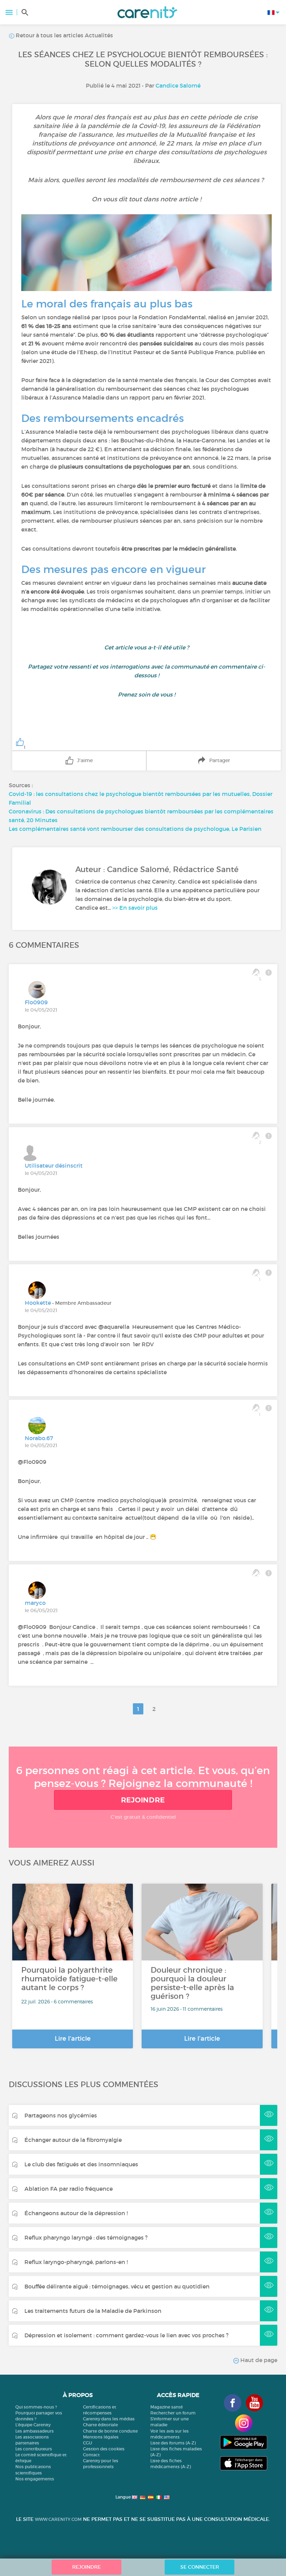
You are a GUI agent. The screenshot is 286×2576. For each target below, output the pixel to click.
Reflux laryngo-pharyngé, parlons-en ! (76, 2262)
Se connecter (200, 2567)
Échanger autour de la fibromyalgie (73, 2140)
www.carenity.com (58, 2519)
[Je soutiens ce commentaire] (256, 1573)
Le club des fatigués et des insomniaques (81, 2164)
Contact (91, 2455)
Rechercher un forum (173, 2413)
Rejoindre (143, 1800)
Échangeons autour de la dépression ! (76, 2213)
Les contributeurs (34, 2449)
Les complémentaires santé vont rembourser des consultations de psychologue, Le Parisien (135, 829)
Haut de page (258, 2360)
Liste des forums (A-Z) (173, 2443)
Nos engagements (35, 2479)
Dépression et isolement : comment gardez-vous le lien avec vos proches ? (126, 2335)
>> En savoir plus (135, 908)
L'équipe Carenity (33, 2425)
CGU (88, 2443)
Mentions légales (101, 2437)
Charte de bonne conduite (110, 2431)
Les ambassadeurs (35, 2431)
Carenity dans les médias (109, 2419)
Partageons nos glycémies (61, 2115)
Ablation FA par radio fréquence (69, 2189)
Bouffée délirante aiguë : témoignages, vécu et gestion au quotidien (117, 2286)
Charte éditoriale (100, 2425)
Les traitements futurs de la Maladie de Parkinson (93, 2311)
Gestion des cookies (104, 2449)
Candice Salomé (178, 85)
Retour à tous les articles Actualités (64, 35)
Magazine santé (167, 2407)
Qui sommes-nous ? (36, 2407)
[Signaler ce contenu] (269, 973)
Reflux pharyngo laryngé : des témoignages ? (86, 2238)
